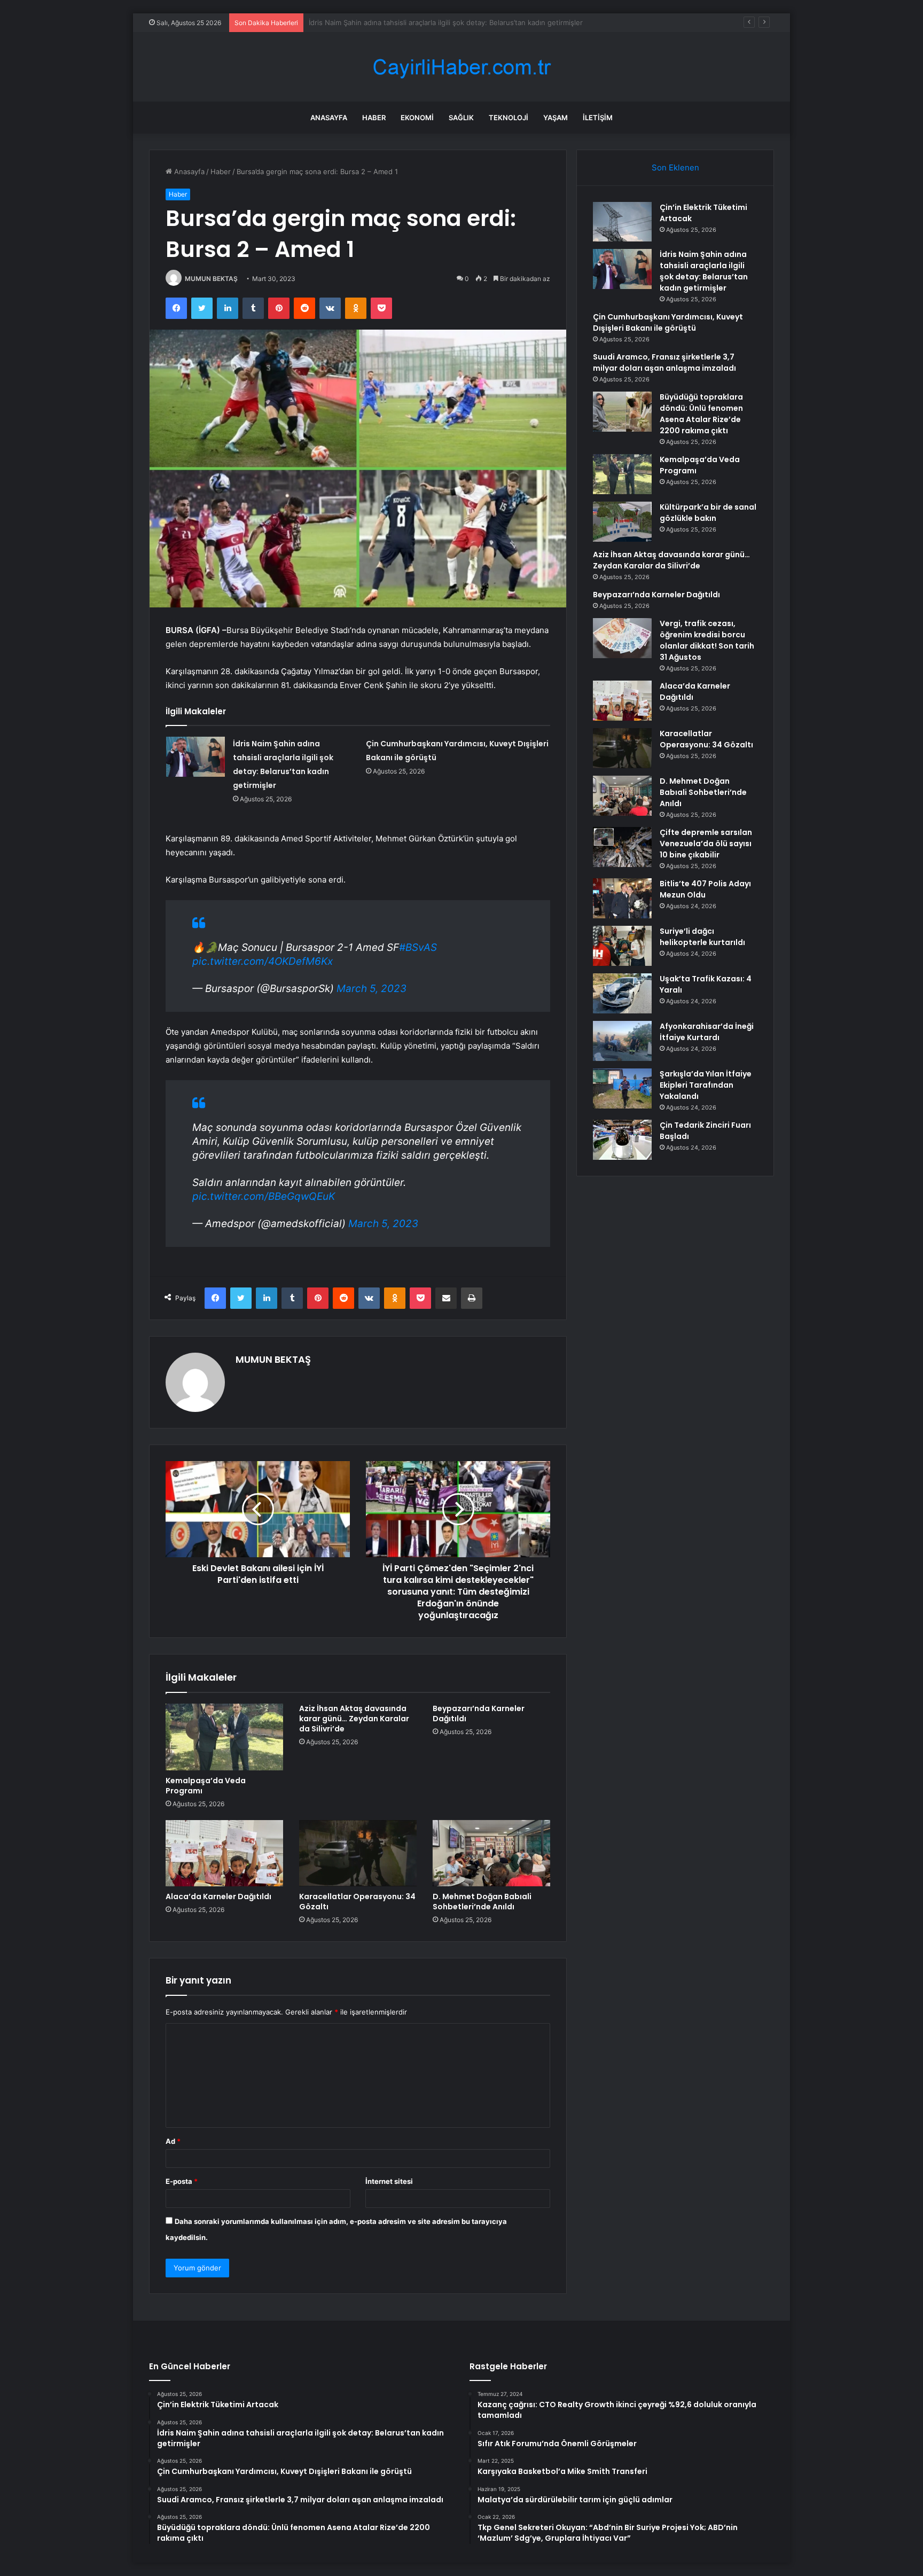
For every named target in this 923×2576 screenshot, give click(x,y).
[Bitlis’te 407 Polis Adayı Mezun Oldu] (622, 898)
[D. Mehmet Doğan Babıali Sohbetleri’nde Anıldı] (491, 1853)
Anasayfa (329, 118)
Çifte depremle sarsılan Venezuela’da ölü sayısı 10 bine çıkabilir (706, 844)
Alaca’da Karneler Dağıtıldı (218, 1896)
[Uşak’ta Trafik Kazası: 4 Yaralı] (622, 993)
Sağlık (461, 118)
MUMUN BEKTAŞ (211, 279)
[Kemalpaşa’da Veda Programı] (224, 1737)
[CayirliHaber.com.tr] (461, 67)
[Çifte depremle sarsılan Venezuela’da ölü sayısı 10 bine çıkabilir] (622, 847)
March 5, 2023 (371, 989)
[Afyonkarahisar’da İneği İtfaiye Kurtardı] (622, 1041)
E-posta (182, 2181)
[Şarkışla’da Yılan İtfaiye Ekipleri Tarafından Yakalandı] (622, 1088)
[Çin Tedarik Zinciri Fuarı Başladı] (622, 1140)
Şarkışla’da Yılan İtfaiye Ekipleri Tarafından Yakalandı (706, 1085)
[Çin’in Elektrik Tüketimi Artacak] (622, 222)
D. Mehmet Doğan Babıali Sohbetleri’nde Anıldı (482, 1902)
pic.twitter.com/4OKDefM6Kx (263, 961)
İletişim (598, 118)
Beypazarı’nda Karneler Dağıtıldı (479, 1714)
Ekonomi (417, 118)
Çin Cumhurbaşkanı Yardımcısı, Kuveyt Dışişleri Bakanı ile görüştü (417, 22)
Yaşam (556, 118)
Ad (173, 2141)
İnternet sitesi (389, 2181)
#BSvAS (418, 947)
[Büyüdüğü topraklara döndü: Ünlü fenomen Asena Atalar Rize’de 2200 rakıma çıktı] (622, 412)
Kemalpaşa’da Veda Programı (206, 1786)
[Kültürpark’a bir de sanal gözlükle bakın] (622, 522)
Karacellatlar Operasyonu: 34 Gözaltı (357, 1902)
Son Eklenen (675, 167)
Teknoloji (509, 118)
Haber (374, 118)
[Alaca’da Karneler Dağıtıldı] (224, 1853)
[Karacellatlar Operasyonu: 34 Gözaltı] (358, 1853)
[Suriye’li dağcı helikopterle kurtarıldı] (622, 946)
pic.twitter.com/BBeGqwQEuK (264, 1196)
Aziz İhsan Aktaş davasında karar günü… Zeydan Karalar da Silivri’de (354, 1719)
